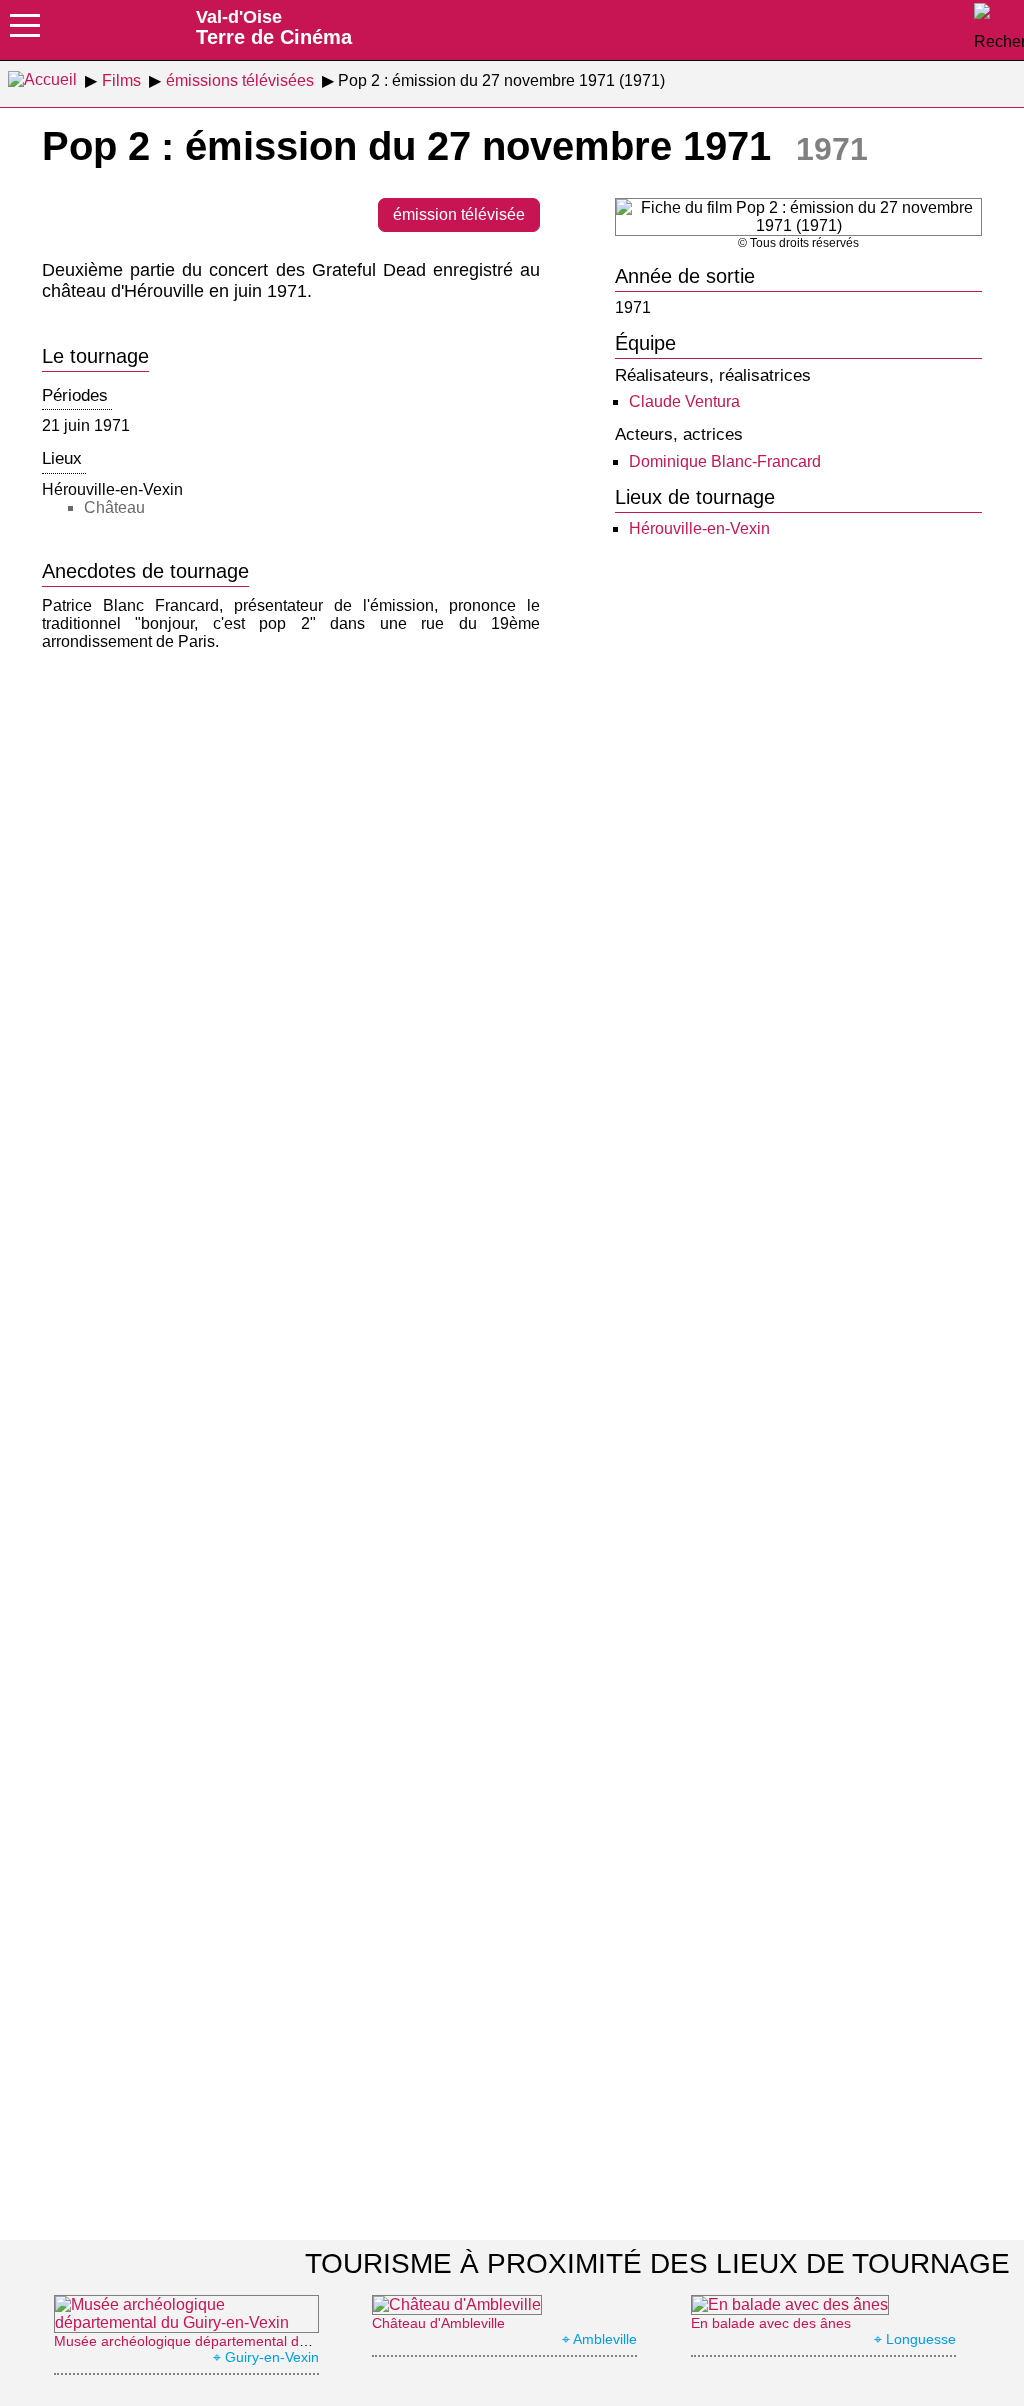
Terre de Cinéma (274, 27)
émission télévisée (459, 214)
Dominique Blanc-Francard (725, 461)
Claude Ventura (684, 401)
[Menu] (25, 32)
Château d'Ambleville (438, 2323)
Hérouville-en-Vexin (699, 528)
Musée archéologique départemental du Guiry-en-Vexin (229, 2341)
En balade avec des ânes (771, 2323)
